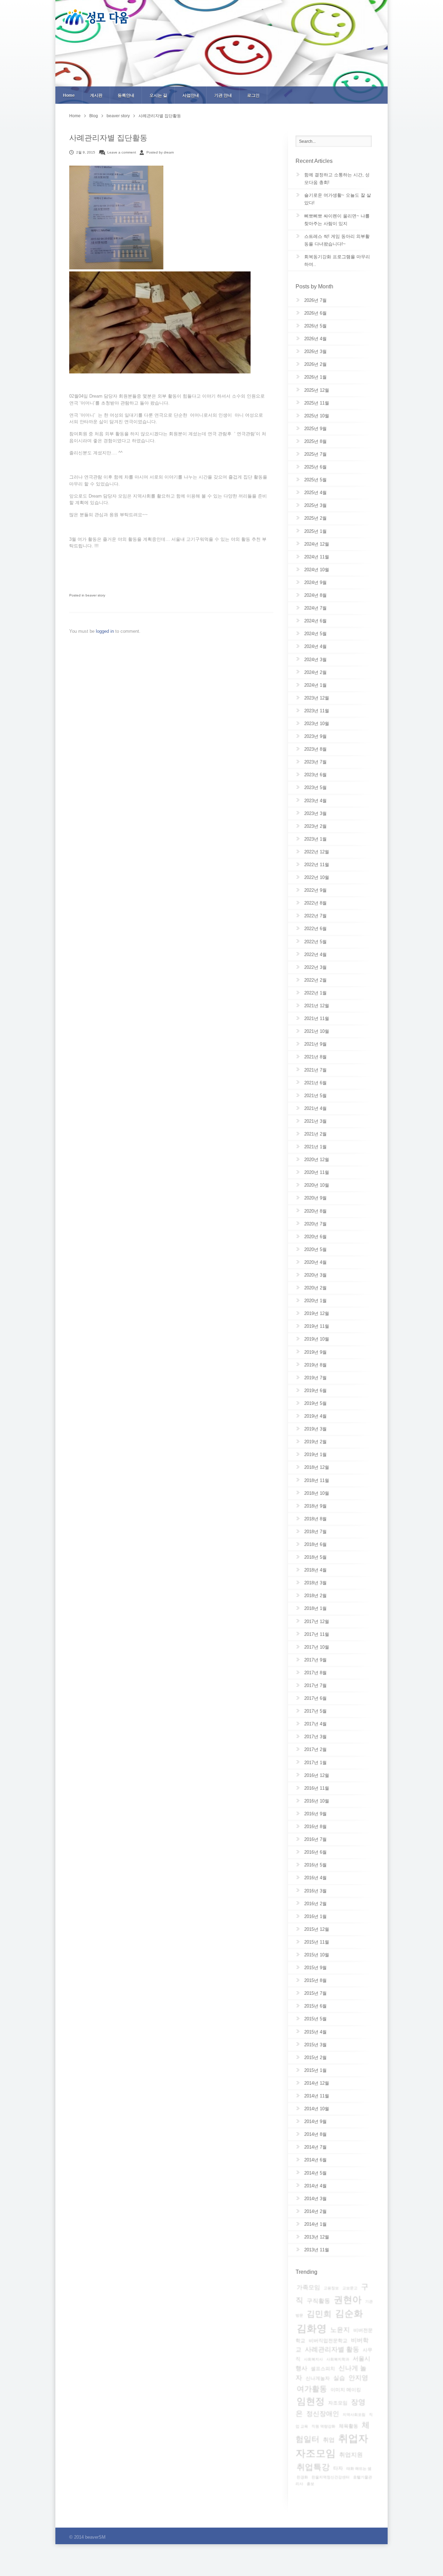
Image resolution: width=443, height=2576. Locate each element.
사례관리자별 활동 (332, 2349)
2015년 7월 (315, 1993)
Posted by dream (160, 152)
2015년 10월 (317, 1955)
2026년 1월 (315, 377)
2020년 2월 (315, 1288)
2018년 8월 (315, 1519)
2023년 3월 (315, 813)
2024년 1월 (315, 685)
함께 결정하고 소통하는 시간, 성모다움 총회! (337, 179)
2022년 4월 (315, 955)
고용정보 (331, 2288)
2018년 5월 (315, 1557)
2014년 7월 (315, 2147)
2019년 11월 (317, 1326)
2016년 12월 (317, 1775)
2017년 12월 (317, 1621)
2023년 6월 (315, 775)
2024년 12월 (317, 544)
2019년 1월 (315, 1454)
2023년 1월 (315, 839)
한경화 (302, 2477)
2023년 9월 (315, 736)
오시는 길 (158, 95)
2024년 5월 (315, 634)
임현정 (311, 2401)
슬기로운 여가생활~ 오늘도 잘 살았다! (338, 199)
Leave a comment (122, 152)
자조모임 (338, 2403)
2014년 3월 (315, 2199)
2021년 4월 (315, 1108)
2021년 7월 (315, 1070)
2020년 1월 (315, 1301)
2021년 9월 (315, 1044)
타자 (338, 2468)
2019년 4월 (315, 1416)
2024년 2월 (315, 672)
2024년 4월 (315, 646)
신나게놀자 (318, 2378)
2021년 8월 (315, 1057)
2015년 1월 (315, 2070)
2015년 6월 (315, 2006)
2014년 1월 (315, 2224)
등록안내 (126, 95)
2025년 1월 (315, 531)
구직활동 (318, 2301)
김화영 (312, 2328)
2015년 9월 (315, 1968)
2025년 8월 (315, 441)
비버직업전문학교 (328, 2341)
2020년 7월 (315, 1224)
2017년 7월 (315, 1685)
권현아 (348, 2300)
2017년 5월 (315, 1711)
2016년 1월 (315, 1916)
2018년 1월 (315, 1608)
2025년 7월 (315, 454)
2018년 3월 (315, 1583)
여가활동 (312, 2389)
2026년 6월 (315, 313)
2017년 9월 (315, 1660)
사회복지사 (313, 2359)
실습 (339, 2378)
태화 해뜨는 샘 (359, 2468)
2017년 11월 (317, 1634)
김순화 (349, 2314)
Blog (94, 116)
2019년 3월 (315, 1429)
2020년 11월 (317, 1172)
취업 (329, 2440)
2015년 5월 (315, 2019)
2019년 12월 (317, 1313)
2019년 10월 (317, 1339)
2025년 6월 (315, 467)
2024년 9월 (315, 582)
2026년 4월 (315, 339)
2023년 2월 (315, 826)
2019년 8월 (315, 1365)
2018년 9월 (315, 1506)
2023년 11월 (317, 711)
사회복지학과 (338, 2359)
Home (69, 95)
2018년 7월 (315, 1532)
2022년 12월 (317, 852)
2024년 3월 (315, 660)
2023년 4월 (315, 801)
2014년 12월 (317, 2083)
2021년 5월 (315, 1096)
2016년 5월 (315, 1865)
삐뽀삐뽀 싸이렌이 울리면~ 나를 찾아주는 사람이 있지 (337, 220)
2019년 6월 (315, 1391)
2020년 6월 (315, 1237)
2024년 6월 (315, 621)
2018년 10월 (317, 1493)
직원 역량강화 (323, 2426)
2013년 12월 (317, 2237)
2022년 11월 (317, 865)
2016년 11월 (317, 1788)
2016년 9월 (315, 1814)
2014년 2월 (315, 2211)
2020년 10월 (317, 1185)
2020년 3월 (315, 1275)
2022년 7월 (315, 916)
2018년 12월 (317, 1467)
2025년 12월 (317, 390)
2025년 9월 (315, 429)
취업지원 (351, 2455)
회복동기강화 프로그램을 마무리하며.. (337, 261)
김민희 (319, 2314)
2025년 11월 (317, 403)
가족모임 (308, 2287)
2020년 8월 (315, 1211)
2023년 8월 (315, 749)
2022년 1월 (315, 993)
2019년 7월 (315, 1378)
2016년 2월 (315, 1904)
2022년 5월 (315, 942)
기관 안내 (223, 95)
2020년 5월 (315, 1249)
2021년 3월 (315, 1121)
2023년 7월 (315, 762)
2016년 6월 (315, 1852)
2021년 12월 (317, 1006)
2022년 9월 (315, 890)
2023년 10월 (317, 724)
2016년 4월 (315, 1878)
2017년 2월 (315, 1749)
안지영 (358, 2378)
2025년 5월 (315, 480)
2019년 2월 (315, 1442)
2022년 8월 (315, 903)
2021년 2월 (315, 1134)
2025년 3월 (315, 505)
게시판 (96, 95)
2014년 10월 (317, 2109)
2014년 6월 (315, 2160)
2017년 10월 (317, 1647)
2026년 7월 (315, 300)
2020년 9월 (315, 1198)
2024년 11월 (317, 557)
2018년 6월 (315, 1544)
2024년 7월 (315, 608)
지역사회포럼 (354, 2415)
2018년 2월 (315, 1596)
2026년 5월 (315, 326)
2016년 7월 (315, 1839)
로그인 (253, 95)
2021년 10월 (317, 1031)
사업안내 (191, 95)
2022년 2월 (315, 980)
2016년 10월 (317, 1801)
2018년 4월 (315, 1570)
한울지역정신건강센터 (331, 2477)
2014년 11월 (317, 2096)
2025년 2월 (315, 518)
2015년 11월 (317, 1942)
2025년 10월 (317, 416)
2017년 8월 (315, 1673)
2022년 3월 (315, 967)
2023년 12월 (317, 698)
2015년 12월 (317, 1929)
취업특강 (313, 2467)
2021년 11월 (317, 1018)
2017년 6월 (315, 1698)
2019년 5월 (315, 1403)
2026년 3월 (315, 351)
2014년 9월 (315, 2121)
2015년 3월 (315, 2045)
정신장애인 (323, 2414)
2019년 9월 (315, 1352)
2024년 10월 (317, 570)
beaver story (118, 116)
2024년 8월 (315, 595)
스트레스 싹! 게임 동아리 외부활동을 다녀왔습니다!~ (337, 240)
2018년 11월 (317, 1480)
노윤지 (340, 2330)
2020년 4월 (315, 1262)
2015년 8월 (315, 1980)
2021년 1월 (315, 1147)
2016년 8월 (315, 1827)
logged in (106, 631)
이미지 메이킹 (346, 2390)
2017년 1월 (315, 1763)
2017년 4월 (315, 1724)
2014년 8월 (315, 2134)
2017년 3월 (315, 1737)
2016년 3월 (315, 1891)
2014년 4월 (315, 2186)
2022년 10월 (317, 877)
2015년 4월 (315, 2032)
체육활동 (349, 2426)
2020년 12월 (317, 1160)
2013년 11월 (317, 2250)
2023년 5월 (315, 787)
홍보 (310, 2484)
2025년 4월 (315, 493)
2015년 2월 (315, 2058)
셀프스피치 (323, 2369)
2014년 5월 (315, 2173)
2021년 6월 (315, 1083)
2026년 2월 (315, 364)
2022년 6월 (315, 929)
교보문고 (350, 2288)
